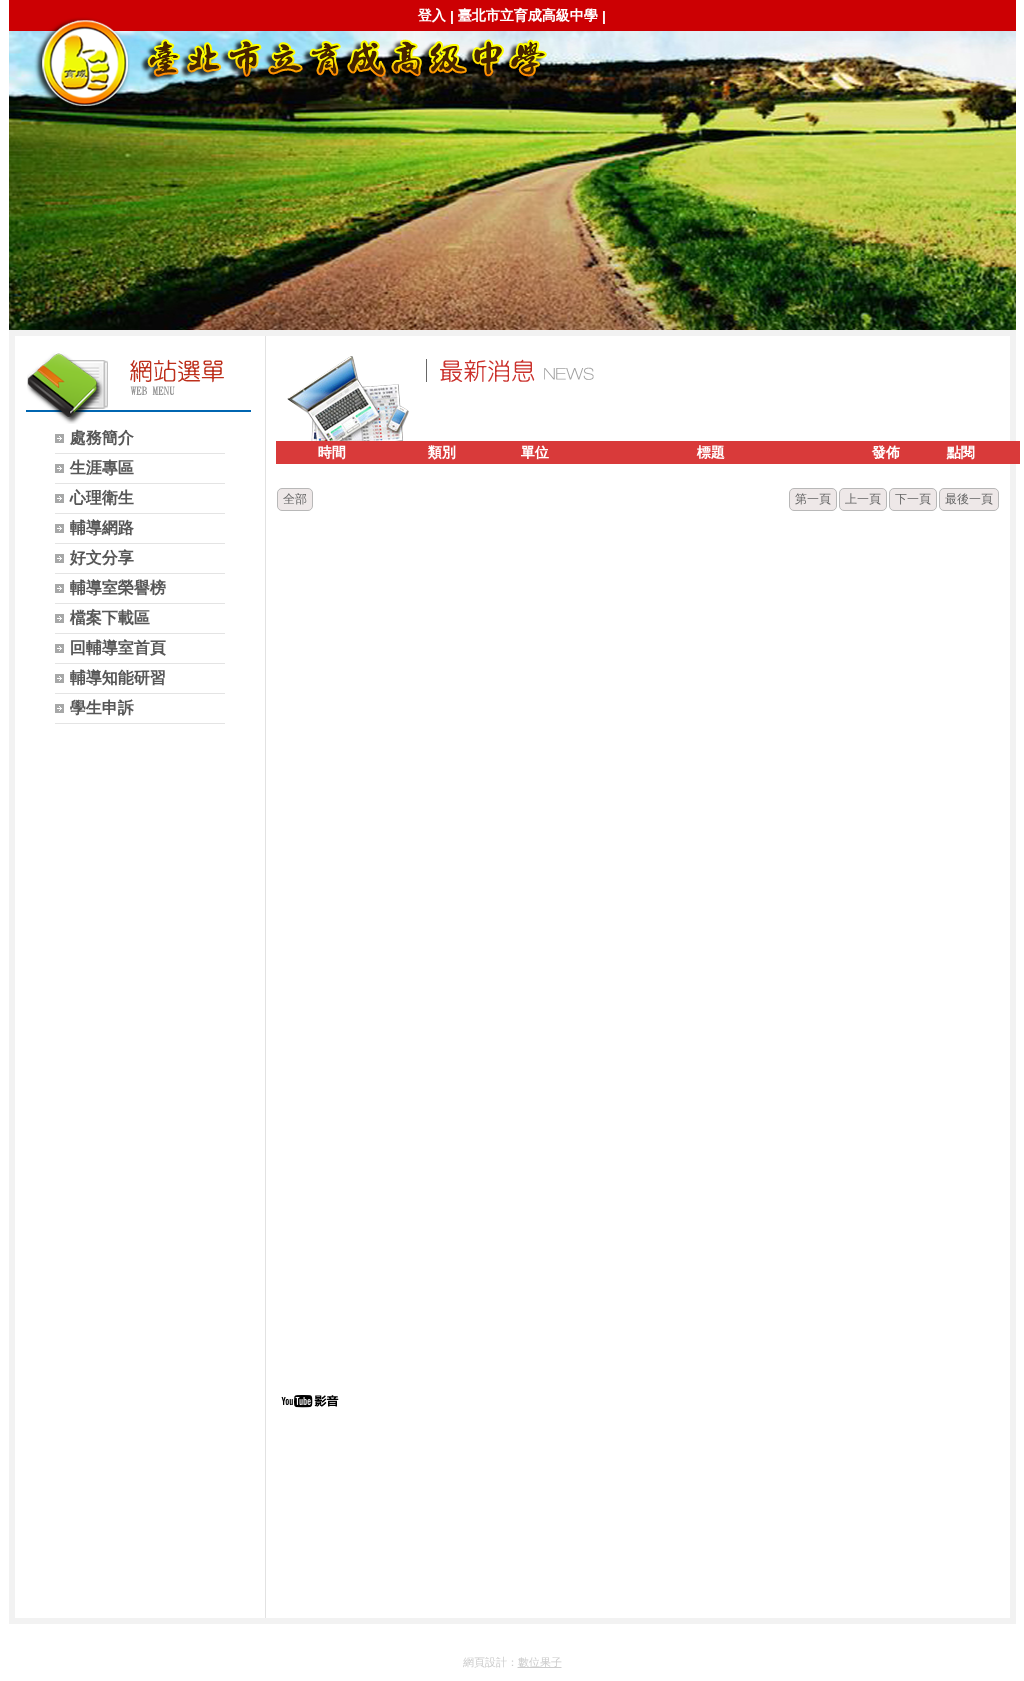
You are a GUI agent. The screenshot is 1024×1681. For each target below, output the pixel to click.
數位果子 (540, 1662)
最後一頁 (969, 499)
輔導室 (290, 62)
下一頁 (913, 499)
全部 (295, 499)
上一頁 (863, 499)
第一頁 (813, 499)
